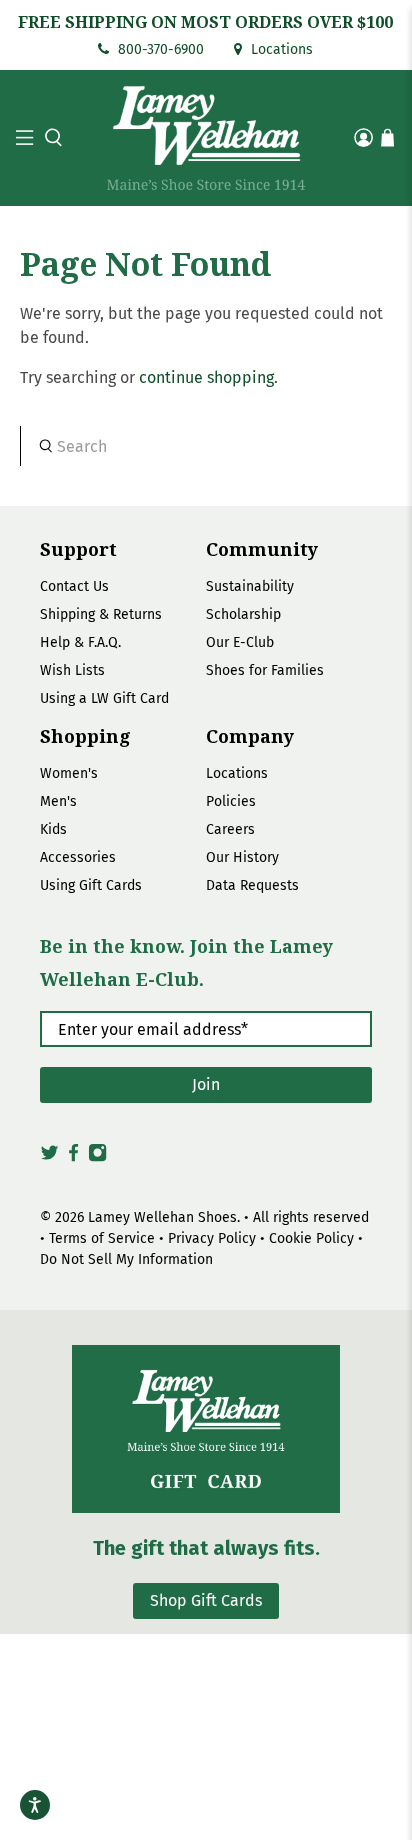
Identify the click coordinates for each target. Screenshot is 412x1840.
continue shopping (206, 377)
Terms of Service (102, 1238)
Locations (280, 49)
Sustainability (250, 586)
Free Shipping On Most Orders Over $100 (205, 22)
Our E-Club (240, 642)
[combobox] (205, 446)
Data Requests (252, 885)
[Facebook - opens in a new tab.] (73, 1158)
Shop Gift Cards (206, 1600)
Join (206, 1084)
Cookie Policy (311, 1238)
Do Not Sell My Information (126, 1259)
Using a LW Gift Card (104, 698)
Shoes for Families (265, 670)
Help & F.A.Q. (80, 642)
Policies (231, 801)
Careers (230, 829)
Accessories (78, 857)
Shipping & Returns (101, 614)
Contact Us (74, 586)
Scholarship (243, 614)
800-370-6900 (159, 49)
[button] (51, 137)
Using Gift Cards (91, 885)
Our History (242, 857)
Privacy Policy (212, 1238)
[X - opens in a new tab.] (49, 1158)
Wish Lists (72, 670)
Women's (69, 773)
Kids (53, 829)
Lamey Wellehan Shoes (162, 1217)
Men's (58, 801)
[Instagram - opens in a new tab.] (97, 1158)
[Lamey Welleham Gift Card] (206, 1428)
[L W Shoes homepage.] (206, 138)
